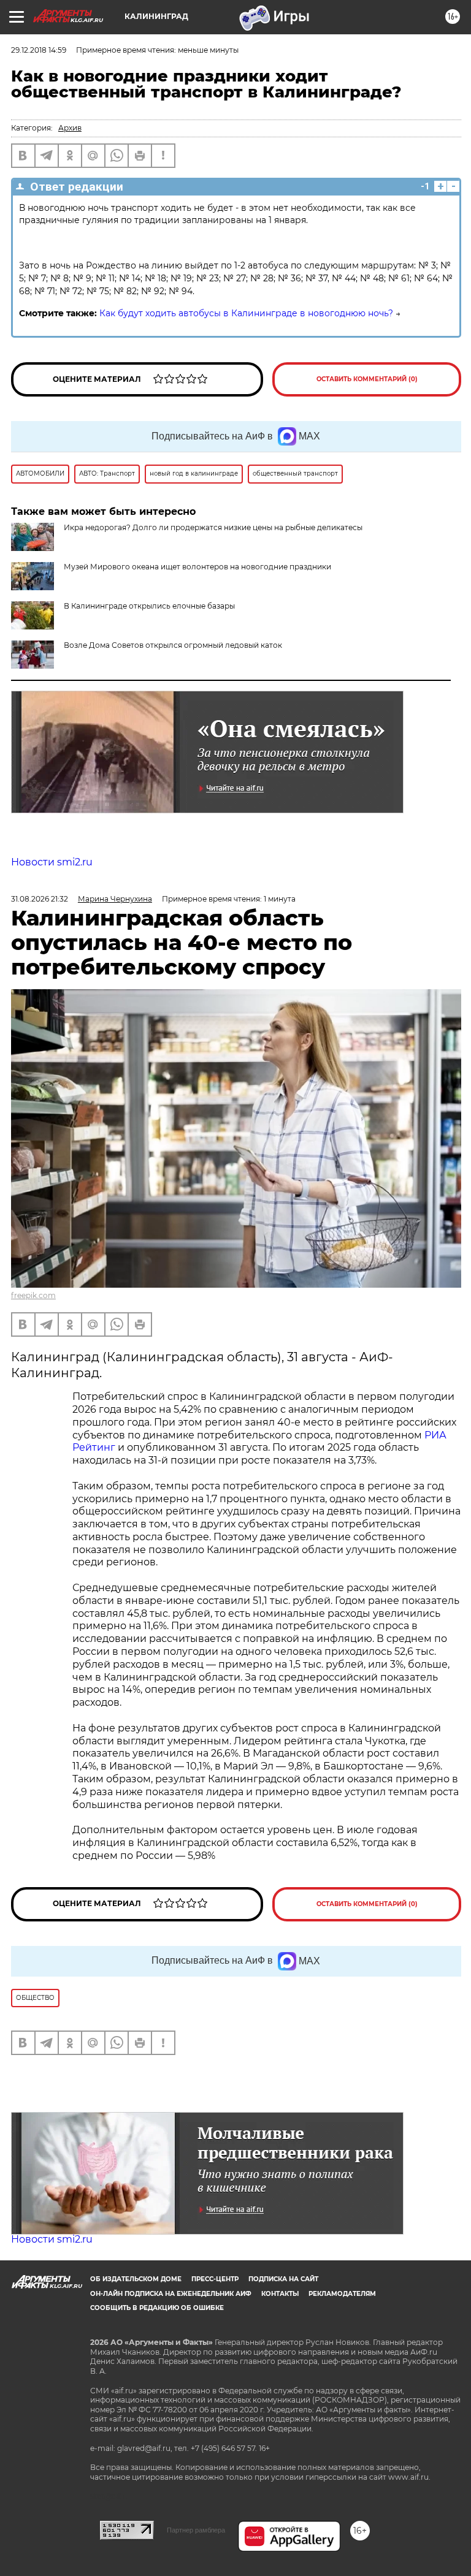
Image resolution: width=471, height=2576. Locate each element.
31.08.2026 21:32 (40, 899)
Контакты (280, 2294)
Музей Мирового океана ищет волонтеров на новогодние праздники (197, 567)
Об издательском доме (136, 2279)
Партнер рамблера (196, 2530)
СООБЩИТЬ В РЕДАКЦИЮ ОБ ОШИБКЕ (157, 2308)
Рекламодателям (342, 2294)
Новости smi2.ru (52, 862)
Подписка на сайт (283, 2279)
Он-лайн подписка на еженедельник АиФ (171, 2294)
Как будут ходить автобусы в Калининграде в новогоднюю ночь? (246, 313)
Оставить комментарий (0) (367, 379)
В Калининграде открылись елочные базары (149, 606)
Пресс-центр (215, 2279)
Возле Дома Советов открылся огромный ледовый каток (173, 645)
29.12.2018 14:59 (39, 50)
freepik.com (33, 1295)
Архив (70, 128)
